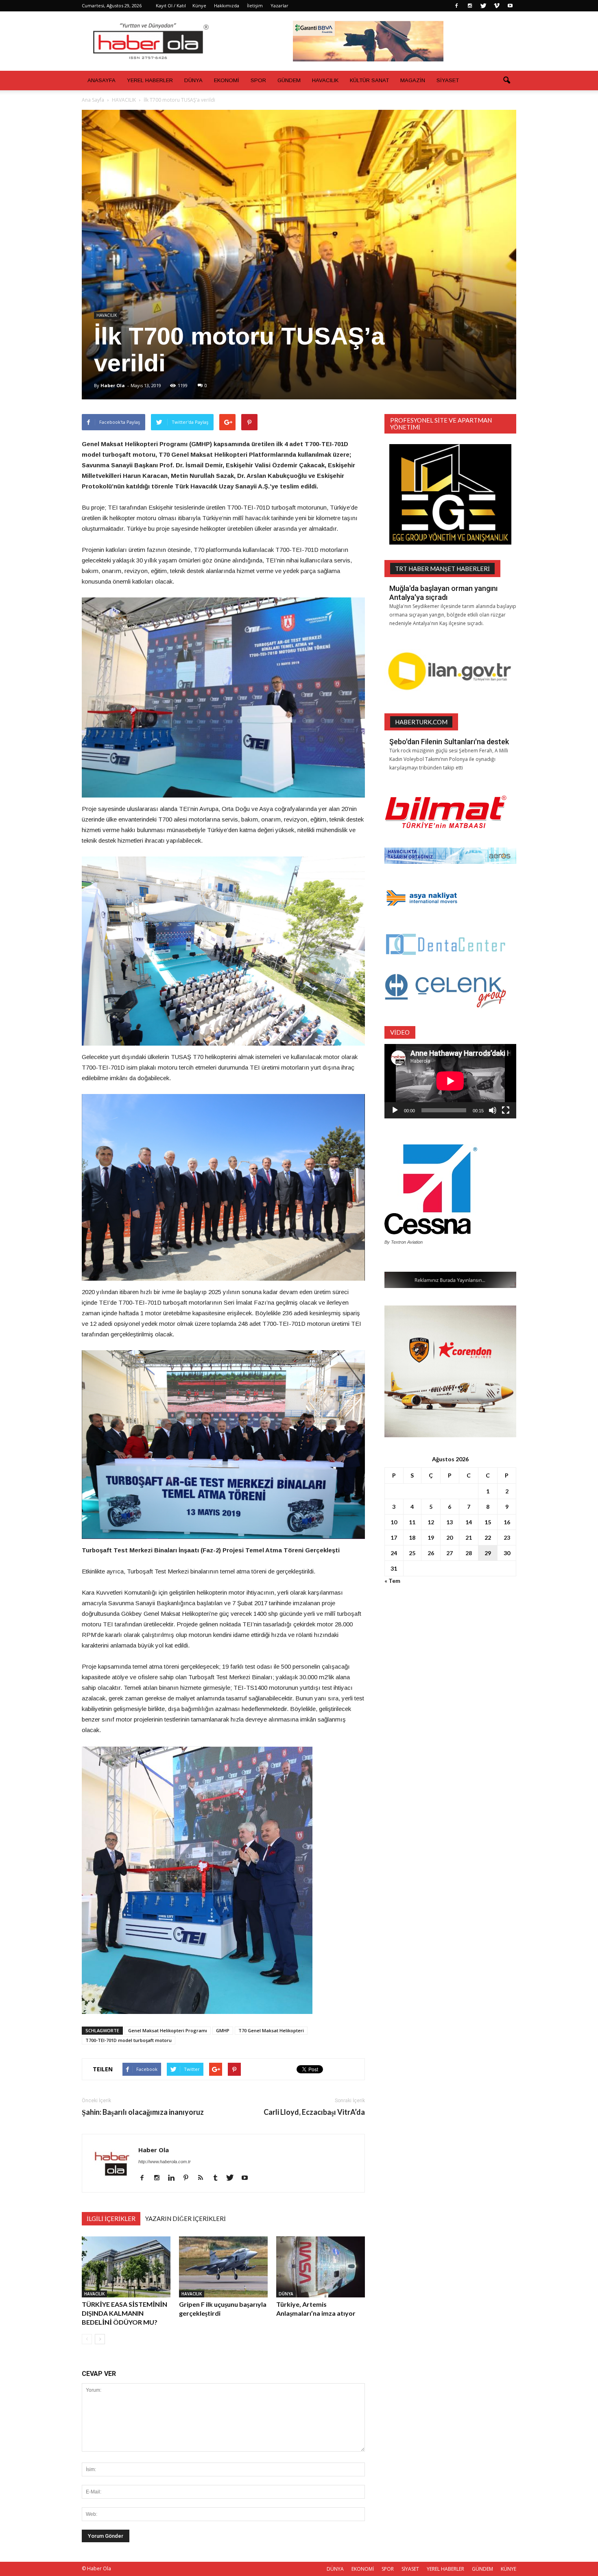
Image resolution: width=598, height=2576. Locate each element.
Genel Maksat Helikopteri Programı (168, 2030)
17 (394, 1538)
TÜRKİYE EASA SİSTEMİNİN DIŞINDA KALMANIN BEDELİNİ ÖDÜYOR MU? (124, 2313)
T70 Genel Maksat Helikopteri (271, 2030)
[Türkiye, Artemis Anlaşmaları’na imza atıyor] (321, 2267)
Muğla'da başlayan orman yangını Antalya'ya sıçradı (443, 593)
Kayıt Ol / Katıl (171, 5)
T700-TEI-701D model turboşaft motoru (129, 2040)
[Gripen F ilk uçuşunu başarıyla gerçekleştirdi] (223, 2267)
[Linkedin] (174, 2178)
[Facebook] (456, 6)
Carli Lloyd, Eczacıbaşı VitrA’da (314, 2112)
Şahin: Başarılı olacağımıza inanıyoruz (143, 2112)
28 (469, 1553)
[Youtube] (510, 6)
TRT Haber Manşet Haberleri (442, 569)
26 (431, 1553)
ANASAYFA (101, 80)
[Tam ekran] (506, 1110)
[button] (506, 81)
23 (507, 1538)
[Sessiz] (493, 1110)
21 (469, 1538)
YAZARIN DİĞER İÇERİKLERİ (186, 2219)
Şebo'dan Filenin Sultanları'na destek (449, 742)
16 (507, 1522)
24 (394, 1553)
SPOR (258, 80)
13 (450, 1522)
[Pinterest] (189, 2178)
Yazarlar (279, 5)
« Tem (392, 1581)
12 (431, 1522)
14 (469, 1522)
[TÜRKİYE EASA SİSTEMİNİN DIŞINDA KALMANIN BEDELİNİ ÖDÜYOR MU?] (126, 2267)
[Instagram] (470, 6)
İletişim (255, 5)
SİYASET (448, 80)
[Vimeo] (497, 6)
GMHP (223, 2030)
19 (431, 1538)
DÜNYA (193, 80)
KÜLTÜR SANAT (369, 80)
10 (394, 1522)
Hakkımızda (227, 5)
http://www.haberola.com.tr (165, 2162)
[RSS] (204, 2178)
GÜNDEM (289, 80)
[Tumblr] (218, 2178)
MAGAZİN (413, 80)
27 (450, 1553)
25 (412, 1553)
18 (412, 1538)
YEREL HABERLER (150, 80)
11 (412, 1522)
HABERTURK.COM (421, 722)
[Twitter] (483, 6)
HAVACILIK (325, 80)
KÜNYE (509, 2569)
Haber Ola (113, 385)
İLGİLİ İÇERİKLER (111, 2219)
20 (450, 1538)
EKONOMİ (227, 80)
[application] (450, 1081)
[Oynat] (395, 1110)
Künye (199, 5)
